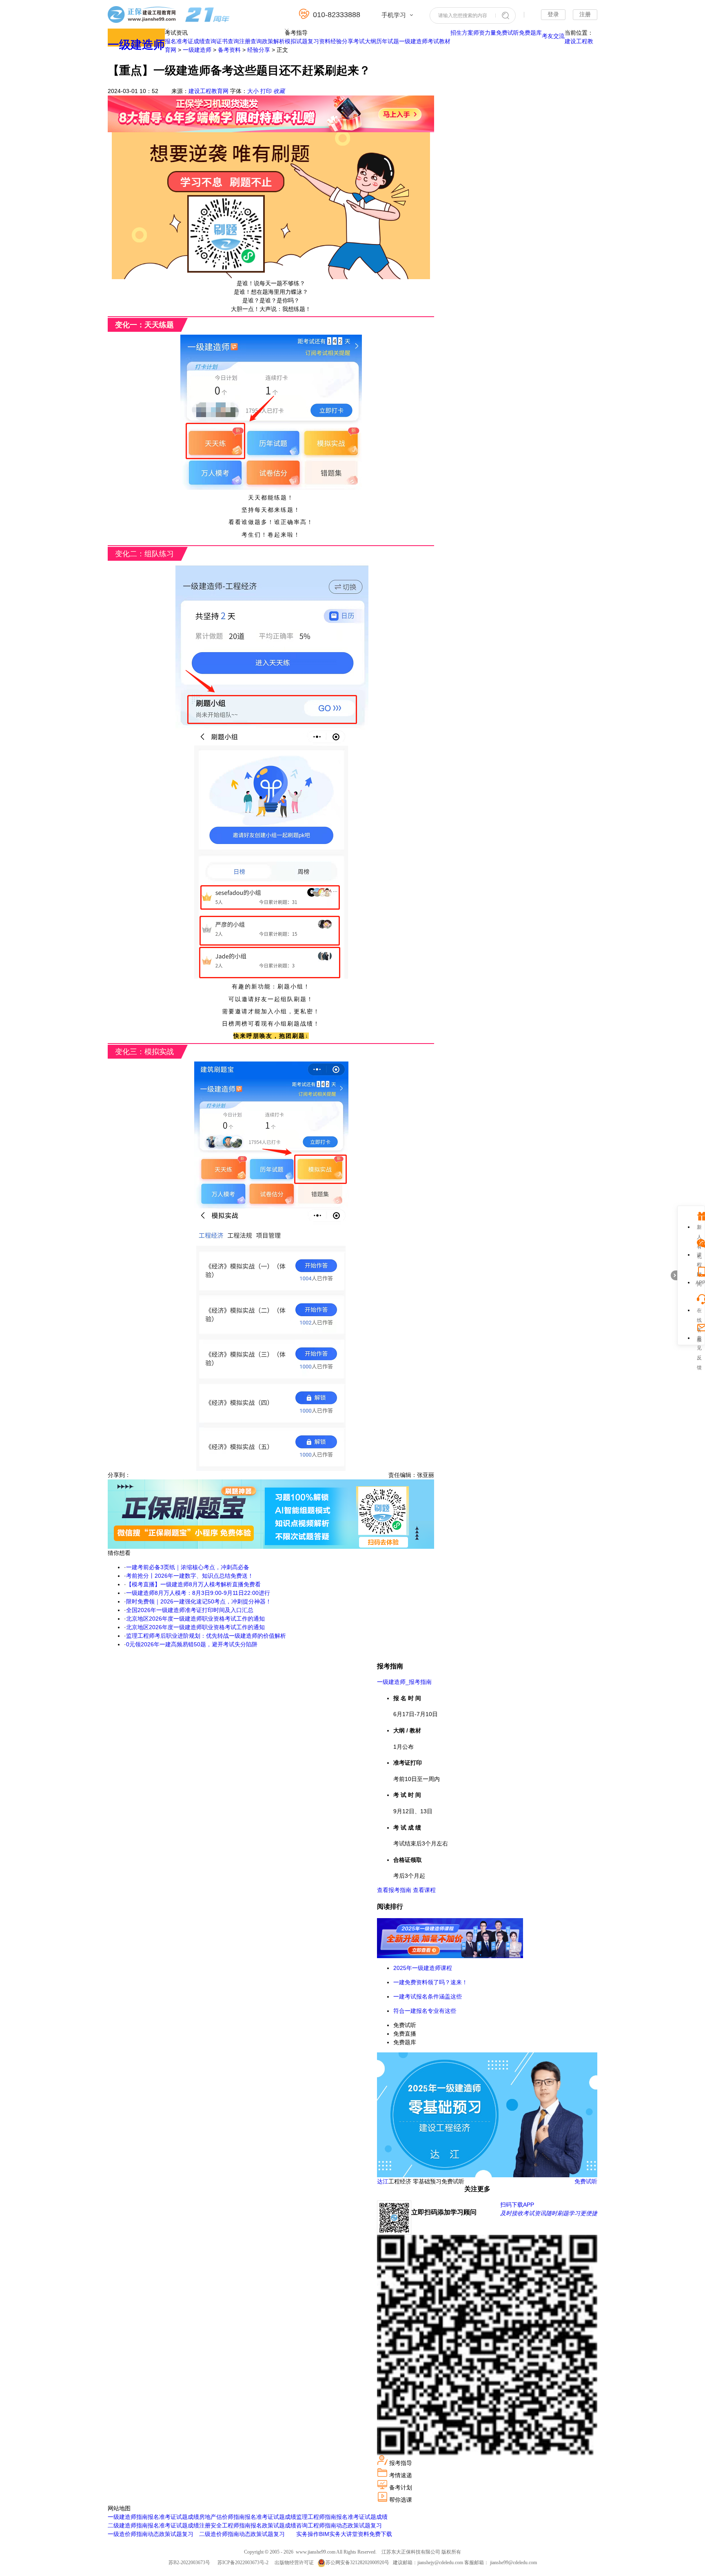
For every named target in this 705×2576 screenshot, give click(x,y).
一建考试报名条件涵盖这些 (428, 1996)
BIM (324, 2534)
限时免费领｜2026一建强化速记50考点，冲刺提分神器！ (199, 1601)
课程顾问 (699, 1256)
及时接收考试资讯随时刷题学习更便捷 (549, 2213)
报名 (171, 41)
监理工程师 (310, 2517)
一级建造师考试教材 (425, 41)
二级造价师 (213, 2534)
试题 (182, 2517)
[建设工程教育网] (169, 16)
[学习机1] (271, 130)
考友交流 (553, 36)
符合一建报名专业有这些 (425, 2011)
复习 (188, 2534)
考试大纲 (365, 41)
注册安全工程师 (219, 2525)
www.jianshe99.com (316, 2552)
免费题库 (530, 33)
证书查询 (228, 41)
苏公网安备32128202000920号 (357, 2563)
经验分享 (342, 41)
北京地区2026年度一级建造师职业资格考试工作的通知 (195, 1619)
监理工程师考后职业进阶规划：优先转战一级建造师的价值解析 (206, 1636)
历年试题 (388, 41)
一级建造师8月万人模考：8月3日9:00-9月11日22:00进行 (198, 1593)
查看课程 (424, 1890)
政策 (165, 2534)
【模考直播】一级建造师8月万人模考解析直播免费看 (193, 1584)
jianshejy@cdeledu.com (441, 2563)
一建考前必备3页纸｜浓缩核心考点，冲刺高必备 (188, 1567)
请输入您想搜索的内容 (463, 16)
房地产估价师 (216, 2517)
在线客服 (699, 1311)
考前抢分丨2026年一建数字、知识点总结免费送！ (190, 1576)
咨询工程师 (310, 2525)
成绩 (193, 2517)
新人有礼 (699, 1228)
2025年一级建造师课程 (423, 1968)
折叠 (674, 1275)
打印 (266, 91)
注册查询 (251, 41)
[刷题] (271, 1547)
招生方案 (462, 33)
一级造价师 (122, 2534)
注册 (585, 14)
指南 (142, 2517)
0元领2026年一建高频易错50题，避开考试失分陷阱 (192, 1644)
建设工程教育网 (208, 91)
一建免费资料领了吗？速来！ (430, 1982)
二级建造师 (122, 2525)
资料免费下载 (375, 2534)
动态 (153, 2534)
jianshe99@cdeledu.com (513, 2563)
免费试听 (508, 33)
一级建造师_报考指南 (404, 1682)
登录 (553, 14)
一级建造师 (136, 45)
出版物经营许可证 (294, 2563)
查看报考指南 (394, 1890)
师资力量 (485, 33)
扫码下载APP (517, 2205)
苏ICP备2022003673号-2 (243, 2563)
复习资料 (319, 41)
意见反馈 (699, 1339)
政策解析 (273, 41)
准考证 (185, 41)
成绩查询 (205, 41)
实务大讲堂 (344, 2534)
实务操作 (308, 2534)
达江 (383, 2181)
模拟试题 (296, 41)
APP (699, 1283)
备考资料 (229, 50)
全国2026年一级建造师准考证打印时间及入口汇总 (190, 1610)
